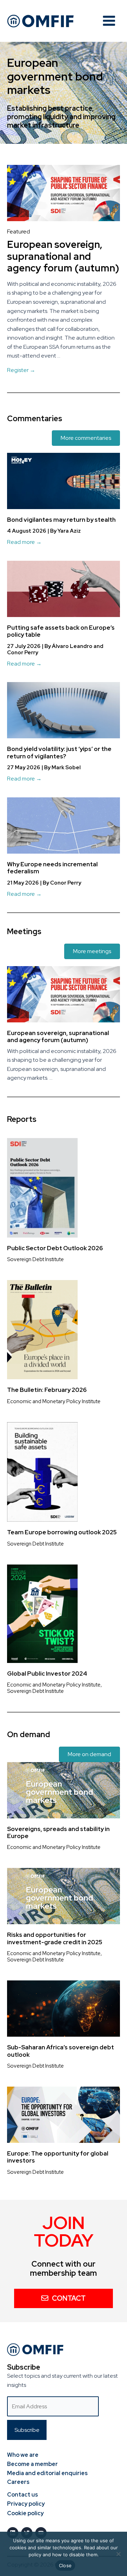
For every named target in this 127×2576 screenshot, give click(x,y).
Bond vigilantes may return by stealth (61, 520)
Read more (24, 542)
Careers (18, 2482)
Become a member (32, 2464)
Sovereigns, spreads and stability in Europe (58, 1832)
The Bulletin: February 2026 (47, 1390)
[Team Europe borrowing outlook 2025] (42, 1472)
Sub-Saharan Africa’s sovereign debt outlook (61, 2051)
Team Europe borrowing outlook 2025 (62, 1532)
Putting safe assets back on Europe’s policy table (61, 631)
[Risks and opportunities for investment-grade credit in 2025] (64, 1896)
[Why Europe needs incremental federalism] (64, 825)
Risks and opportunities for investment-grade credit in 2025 (55, 1938)
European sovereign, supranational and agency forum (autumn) (63, 256)
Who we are (23, 2455)
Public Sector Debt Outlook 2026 (55, 1248)
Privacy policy (26, 2504)
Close (65, 2565)
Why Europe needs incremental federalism (52, 868)
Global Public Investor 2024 (47, 1674)
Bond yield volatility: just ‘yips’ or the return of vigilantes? (59, 752)
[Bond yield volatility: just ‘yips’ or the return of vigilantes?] (64, 710)
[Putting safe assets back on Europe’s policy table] (64, 588)
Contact (69, 2298)
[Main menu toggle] (109, 21)
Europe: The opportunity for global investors (58, 2157)
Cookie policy (25, 2513)
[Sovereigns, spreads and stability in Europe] (64, 1790)
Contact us (23, 2495)
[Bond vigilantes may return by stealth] (64, 480)
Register (21, 370)
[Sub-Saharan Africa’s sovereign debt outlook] (64, 2008)
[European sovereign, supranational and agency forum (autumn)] (64, 193)
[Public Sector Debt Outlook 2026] (42, 1187)
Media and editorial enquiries (47, 2473)
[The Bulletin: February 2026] (42, 1329)
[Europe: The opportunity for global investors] (64, 2114)
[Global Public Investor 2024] (42, 1613)
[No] (118, 2554)
